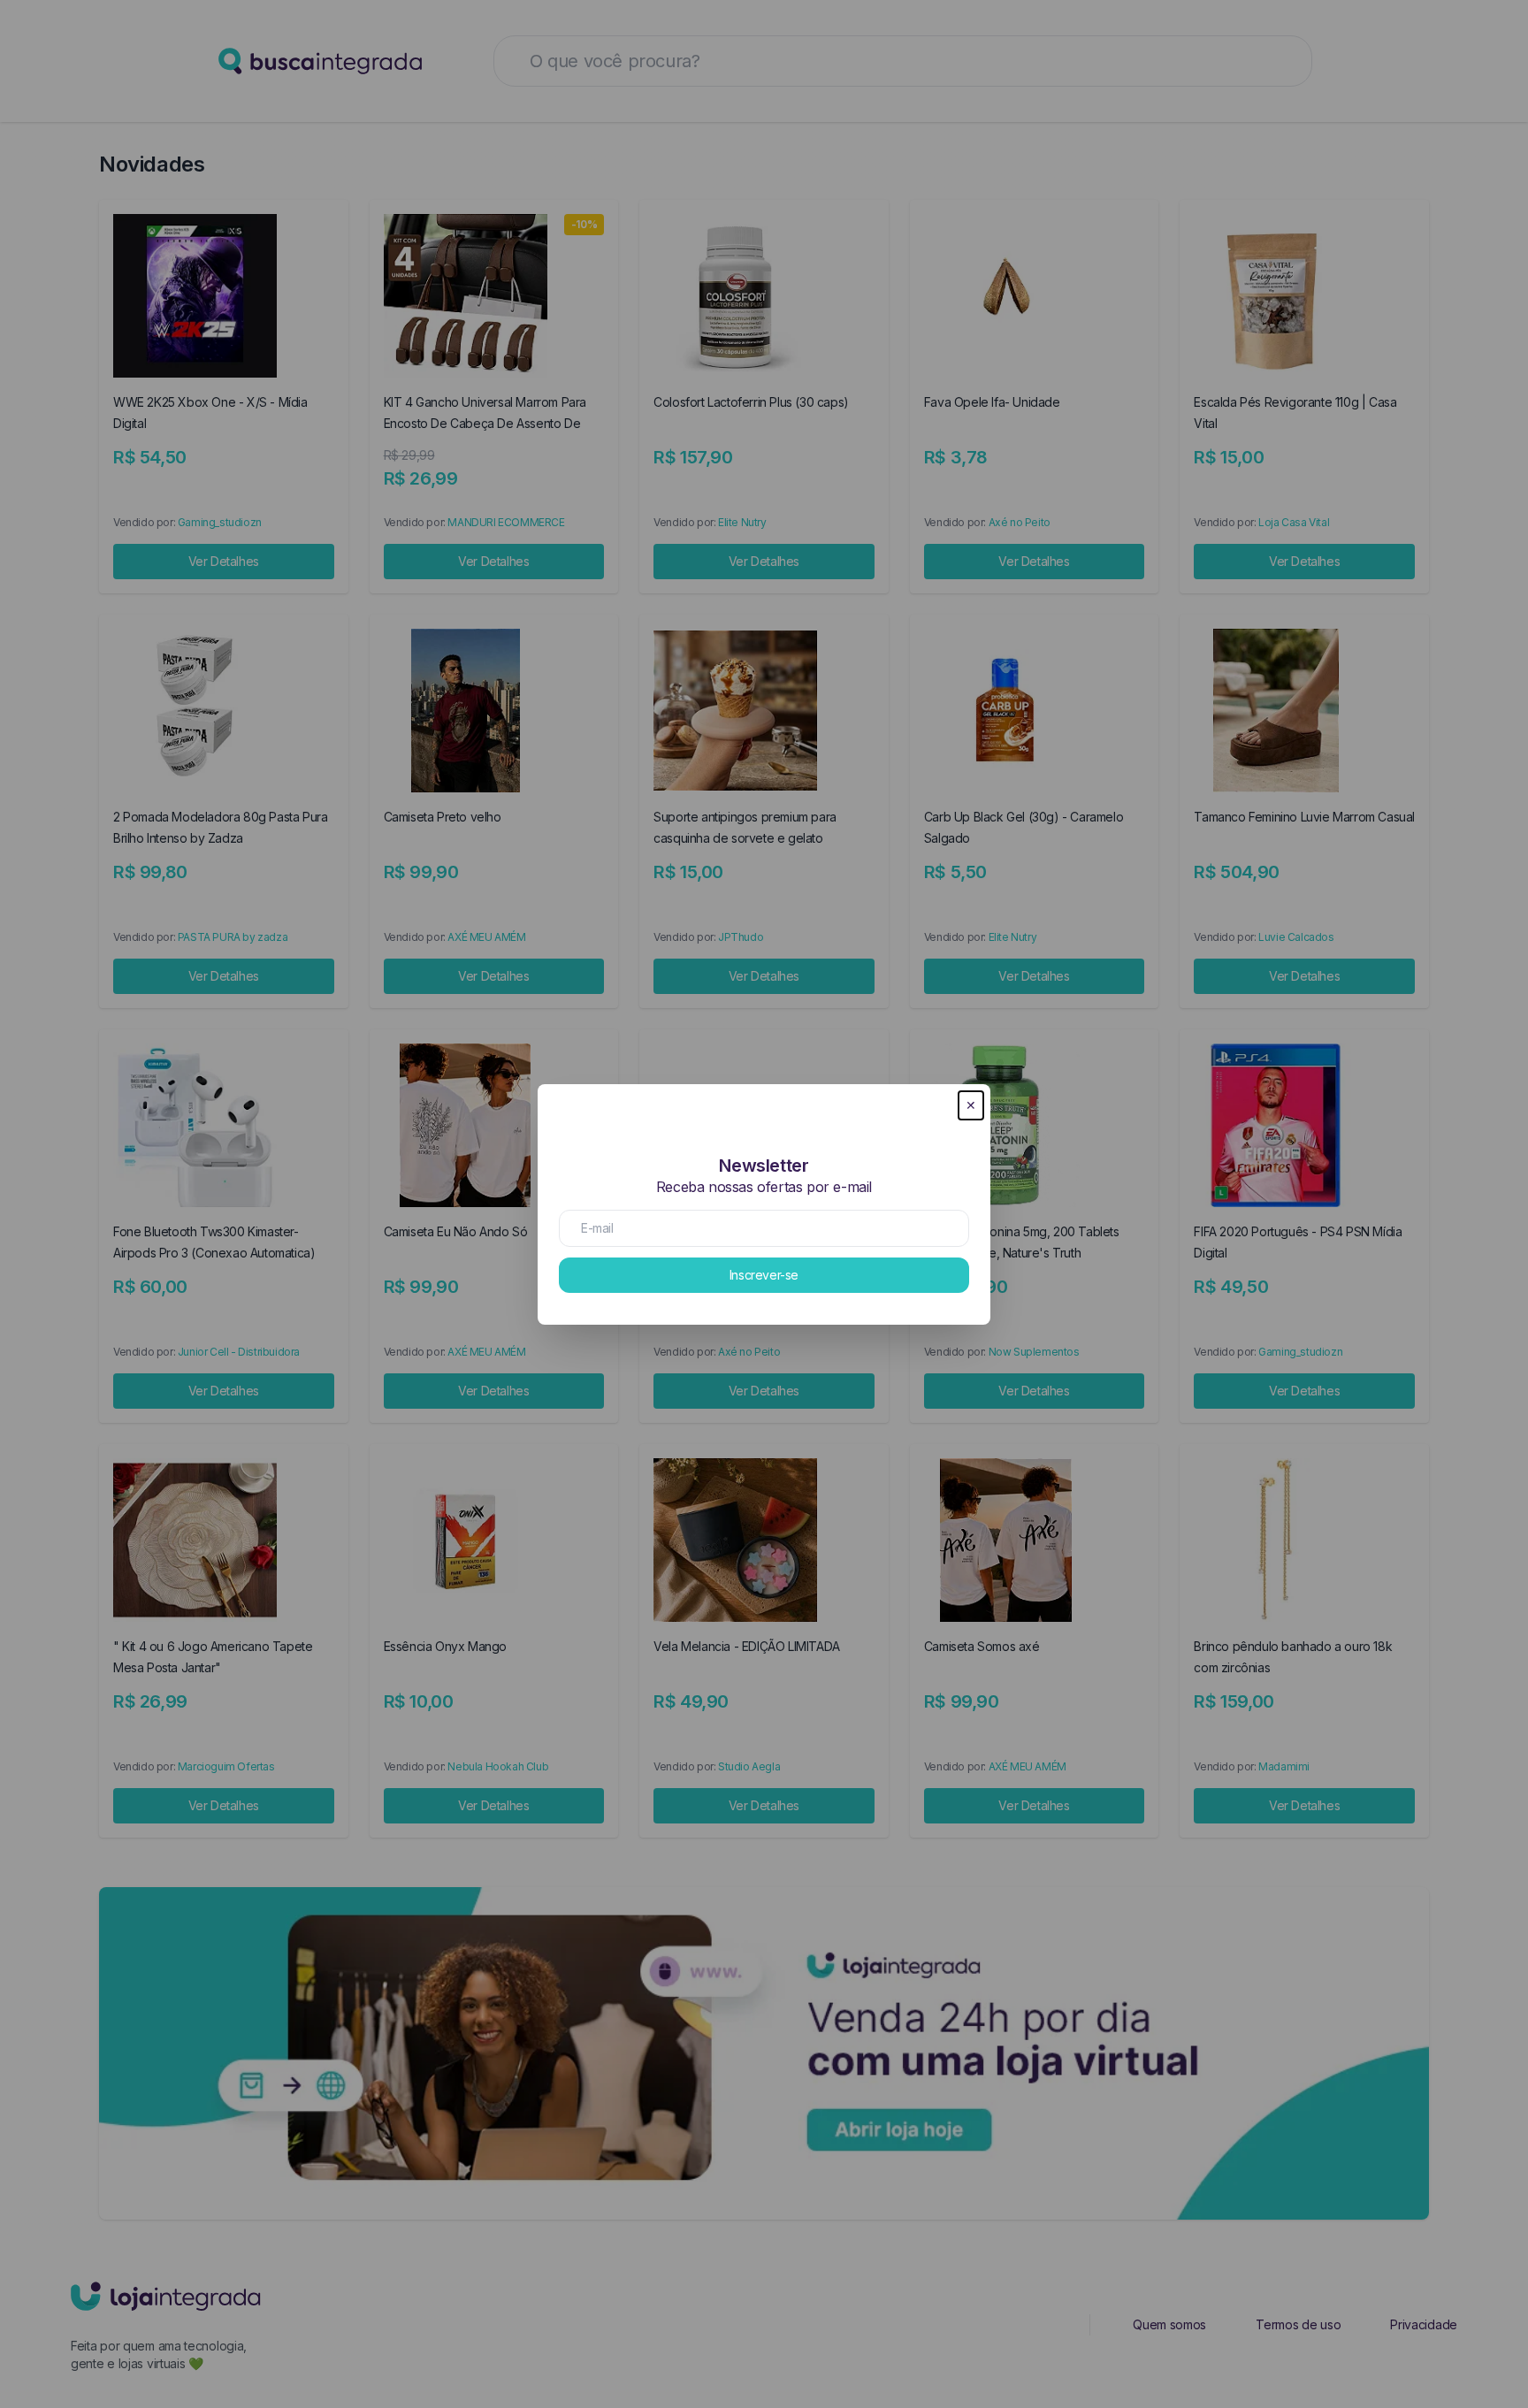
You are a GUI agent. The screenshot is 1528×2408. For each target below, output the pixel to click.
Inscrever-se (764, 1275)
